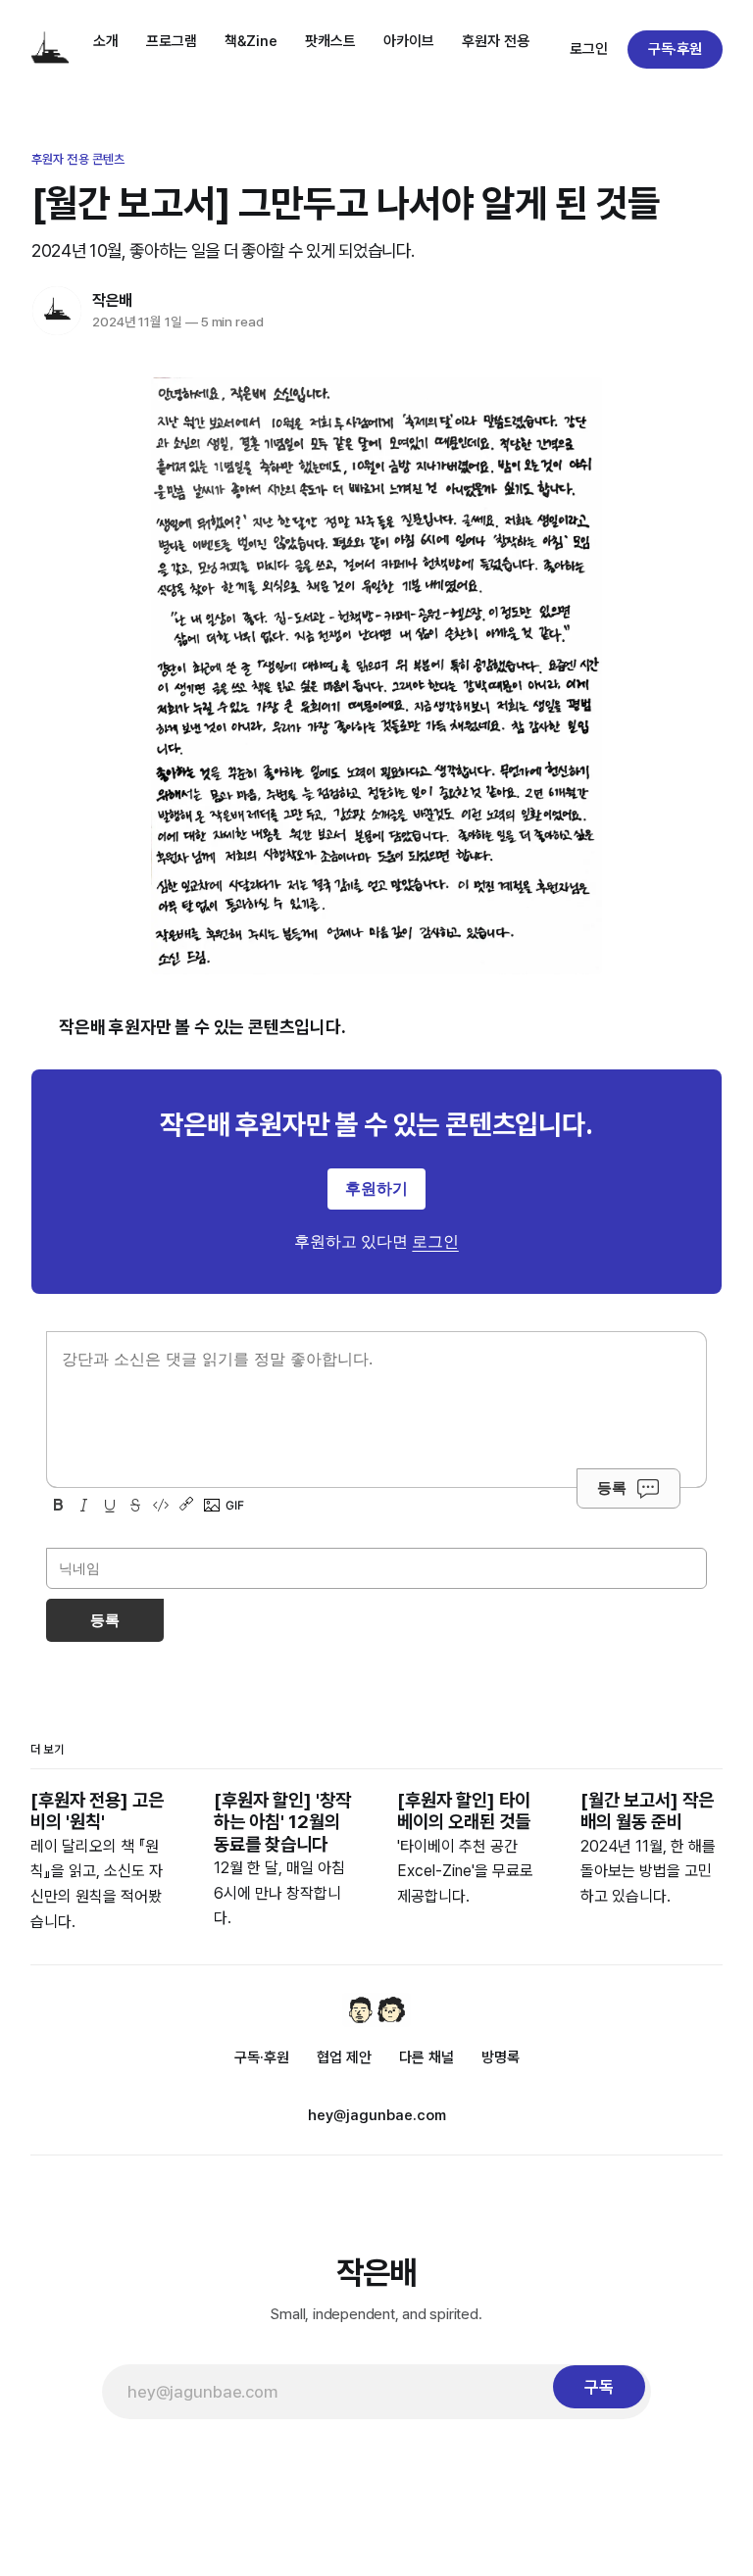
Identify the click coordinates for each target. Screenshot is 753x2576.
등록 (612, 1487)
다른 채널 (427, 2057)
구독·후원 (676, 49)
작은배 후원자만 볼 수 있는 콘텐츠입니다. (202, 1027)
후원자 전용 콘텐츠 (78, 159)
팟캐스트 (330, 41)
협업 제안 (344, 2057)
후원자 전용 (496, 41)
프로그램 (172, 41)
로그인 (589, 49)
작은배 (112, 300)
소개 (106, 41)
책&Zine (251, 41)
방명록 (501, 2057)
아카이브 (409, 41)
